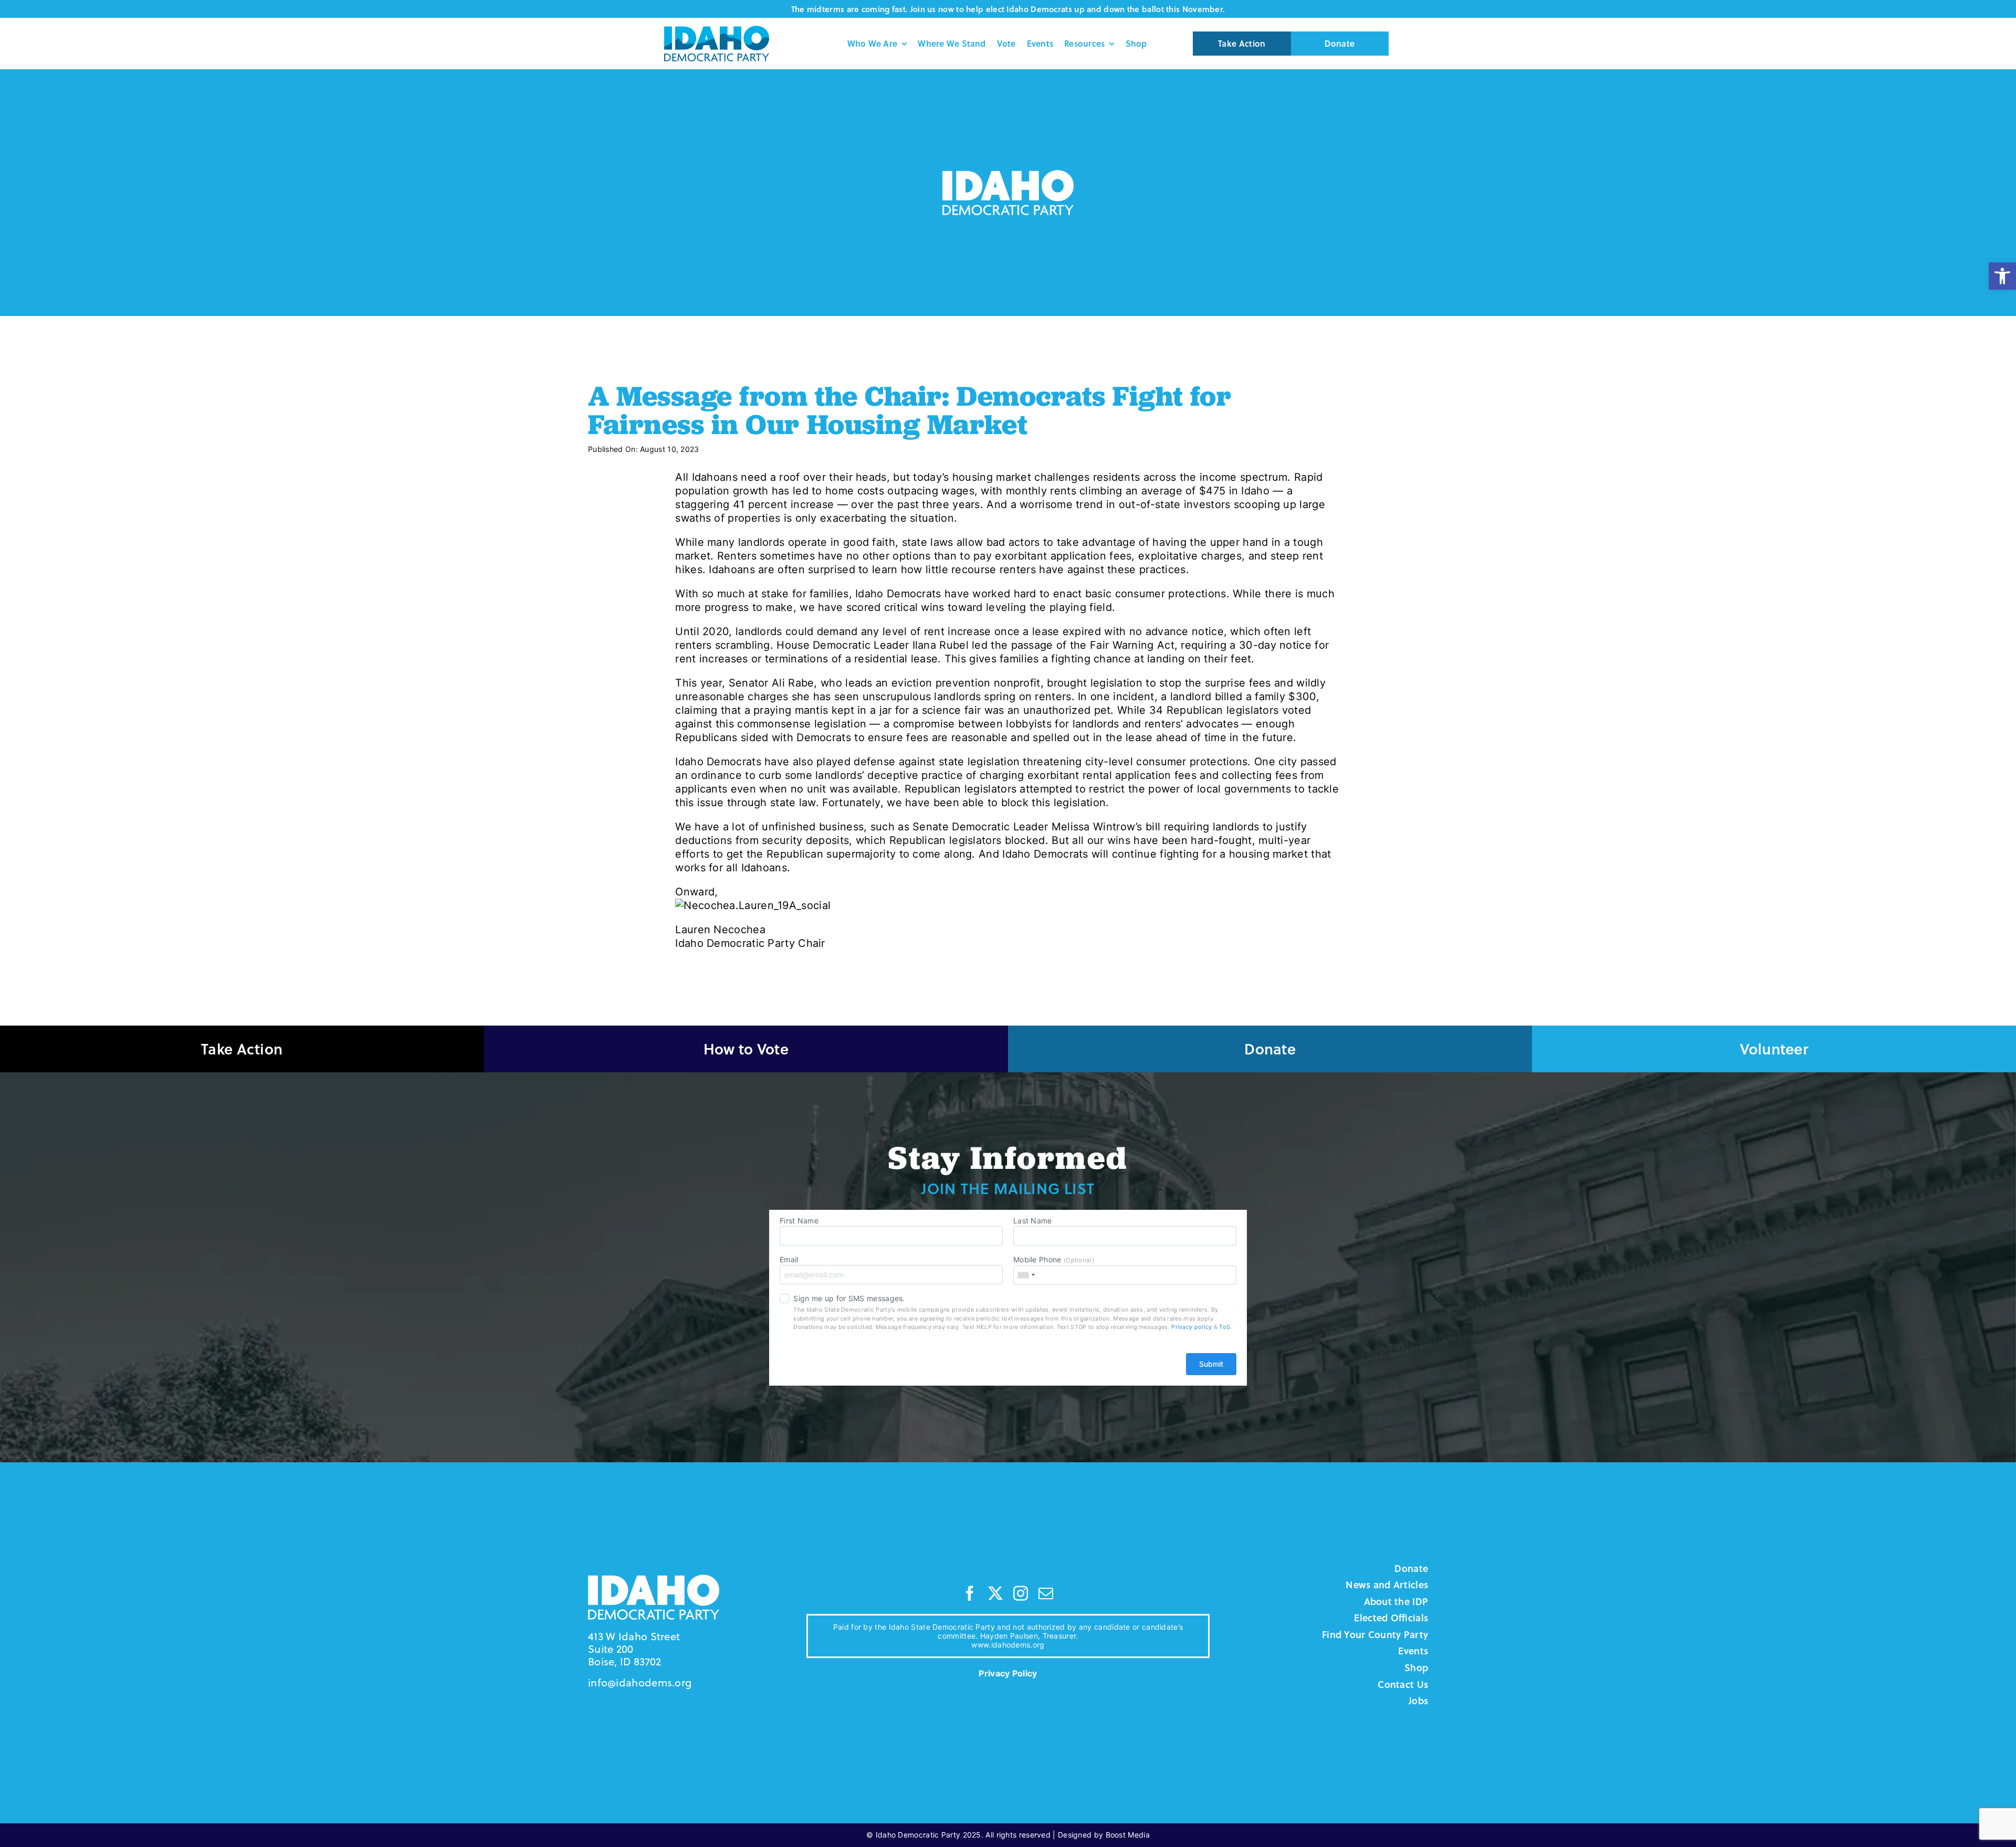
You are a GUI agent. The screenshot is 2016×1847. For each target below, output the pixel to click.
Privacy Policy (1008, 1673)
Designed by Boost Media (1104, 1835)
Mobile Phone (1054, 1259)
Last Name (1033, 1221)
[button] (2002, 276)
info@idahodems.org (640, 1682)
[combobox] (1026, 1275)
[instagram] (1021, 1593)
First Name (799, 1221)
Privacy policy (1191, 1327)
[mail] (1046, 1593)
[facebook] (970, 1593)
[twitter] (995, 1593)
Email (789, 1259)
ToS (1225, 1327)
